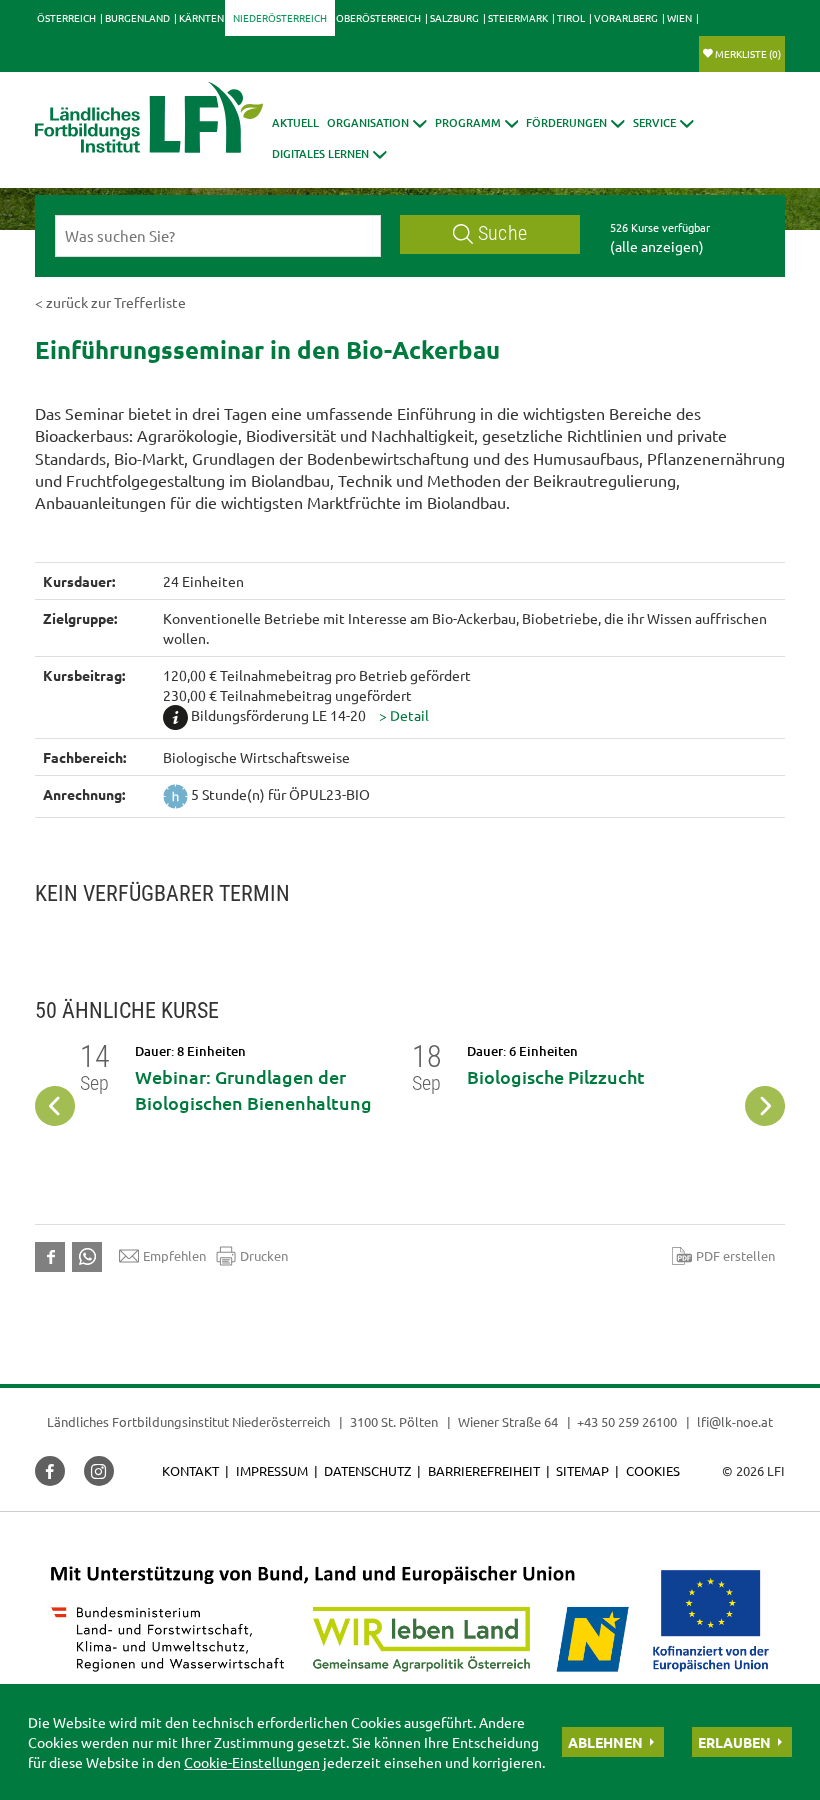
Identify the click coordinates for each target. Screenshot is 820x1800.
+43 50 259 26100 (627, 1421)
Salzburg (454, 17)
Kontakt (190, 1470)
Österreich (66, 17)
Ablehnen (605, 1742)
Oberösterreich (378, 17)
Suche (502, 233)
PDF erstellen (735, 1255)
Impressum (272, 1470)
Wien (679, 17)
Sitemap (582, 1470)
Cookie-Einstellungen (252, 1762)
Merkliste (748, 53)
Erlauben (734, 1742)
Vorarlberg (626, 17)
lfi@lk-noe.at (735, 1421)
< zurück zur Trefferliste (110, 302)
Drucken (264, 1255)
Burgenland (137, 17)
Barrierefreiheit (484, 1470)
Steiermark (518, 17)
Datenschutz (367, 1470)
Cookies (653, 1470)
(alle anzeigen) (657, 246)
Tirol (571, 17)
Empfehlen (174, 1255)
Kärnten (201, 17)
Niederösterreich (280, 17)
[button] (377, 122)
